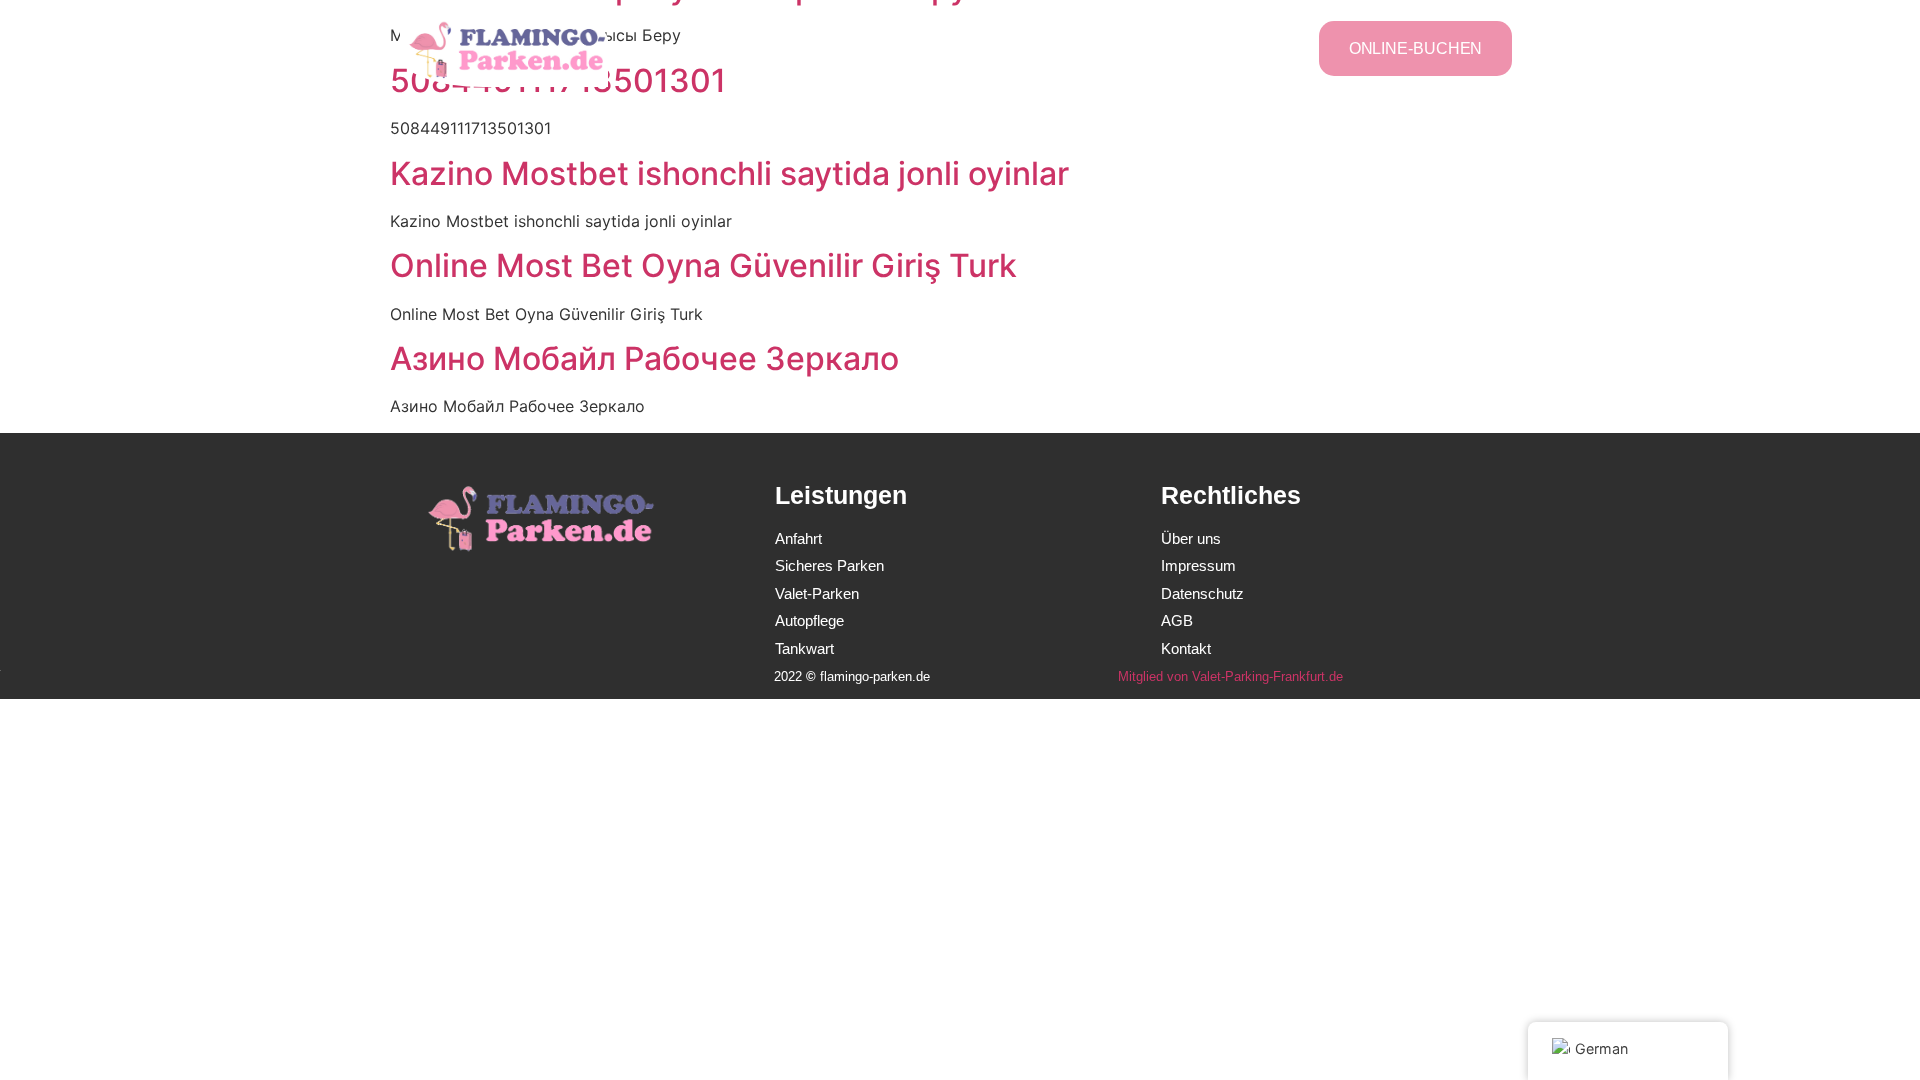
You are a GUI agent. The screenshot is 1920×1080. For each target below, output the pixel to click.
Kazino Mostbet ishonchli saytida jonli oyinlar (729, 173)
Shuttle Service (869, 47)
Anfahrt (1237, 47)
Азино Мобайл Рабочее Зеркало (644, 358)
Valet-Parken (1001, 47)
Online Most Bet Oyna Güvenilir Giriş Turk (703, 265)
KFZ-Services (1128, 47)
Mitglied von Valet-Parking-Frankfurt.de (1230, 676)
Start (764, 47)
